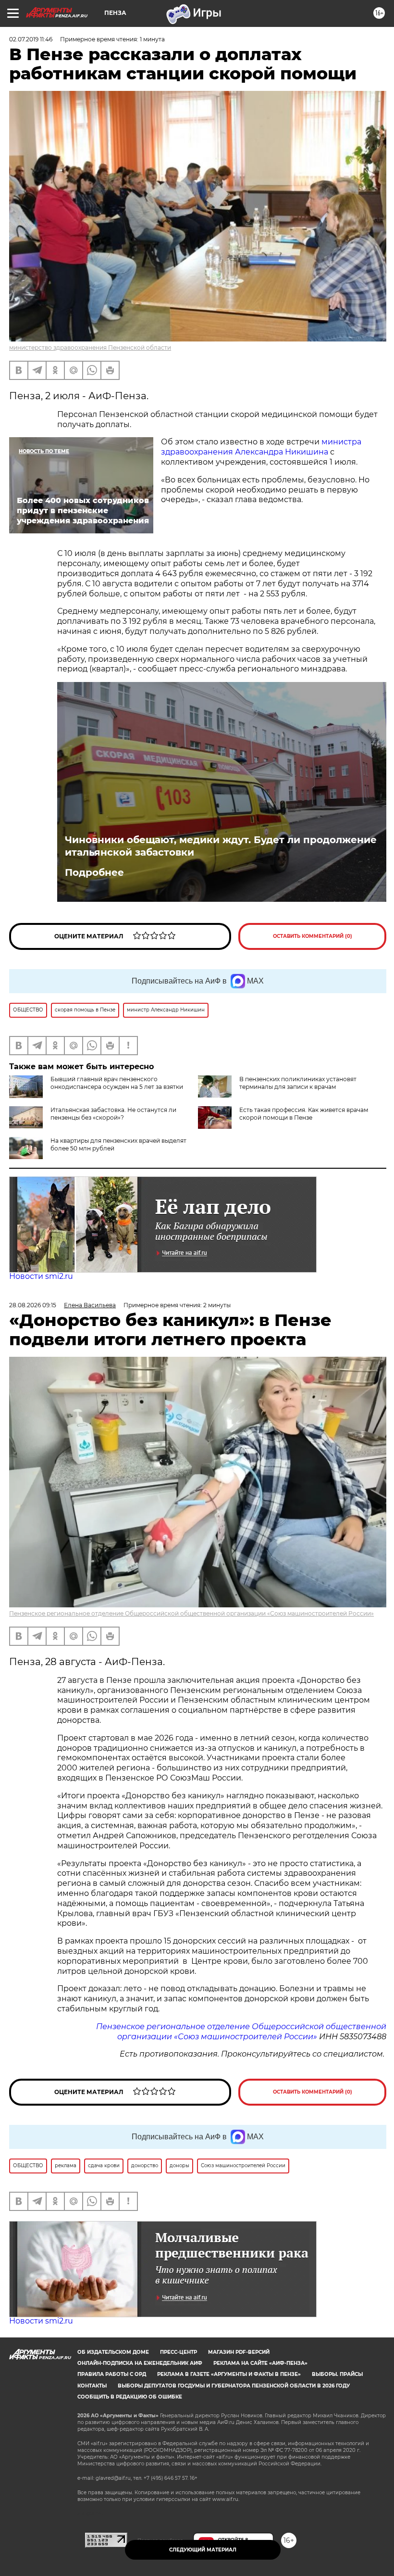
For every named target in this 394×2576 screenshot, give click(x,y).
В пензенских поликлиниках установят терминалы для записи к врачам (298, 1083)
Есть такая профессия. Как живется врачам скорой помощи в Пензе (304, 1114)
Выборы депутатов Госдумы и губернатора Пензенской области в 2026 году (234, 2386)
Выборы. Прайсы (337, 2374)
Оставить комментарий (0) (313, 936)
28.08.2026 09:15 (33, 1305)
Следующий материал (203, 2550)
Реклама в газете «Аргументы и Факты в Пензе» (229, 2374)
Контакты (92, 2386)
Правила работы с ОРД (112, 2374)
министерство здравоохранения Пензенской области (90, 347)
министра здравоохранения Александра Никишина (261, 447)
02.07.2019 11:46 (31, 39)
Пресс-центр (179, 2352)
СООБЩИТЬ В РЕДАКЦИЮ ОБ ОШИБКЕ (130, 2397)
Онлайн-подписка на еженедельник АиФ (140, 2363)
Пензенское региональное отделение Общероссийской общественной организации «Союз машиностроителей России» (191, 1613)
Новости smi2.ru (41, 1276)
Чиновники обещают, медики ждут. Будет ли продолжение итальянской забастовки (221, 846)
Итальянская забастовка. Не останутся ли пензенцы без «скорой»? (113, 1114)
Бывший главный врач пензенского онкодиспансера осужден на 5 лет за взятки (117, 1083)
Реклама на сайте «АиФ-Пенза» (260, 2363)
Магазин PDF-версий (239, 2352)
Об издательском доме (113, 2352)
